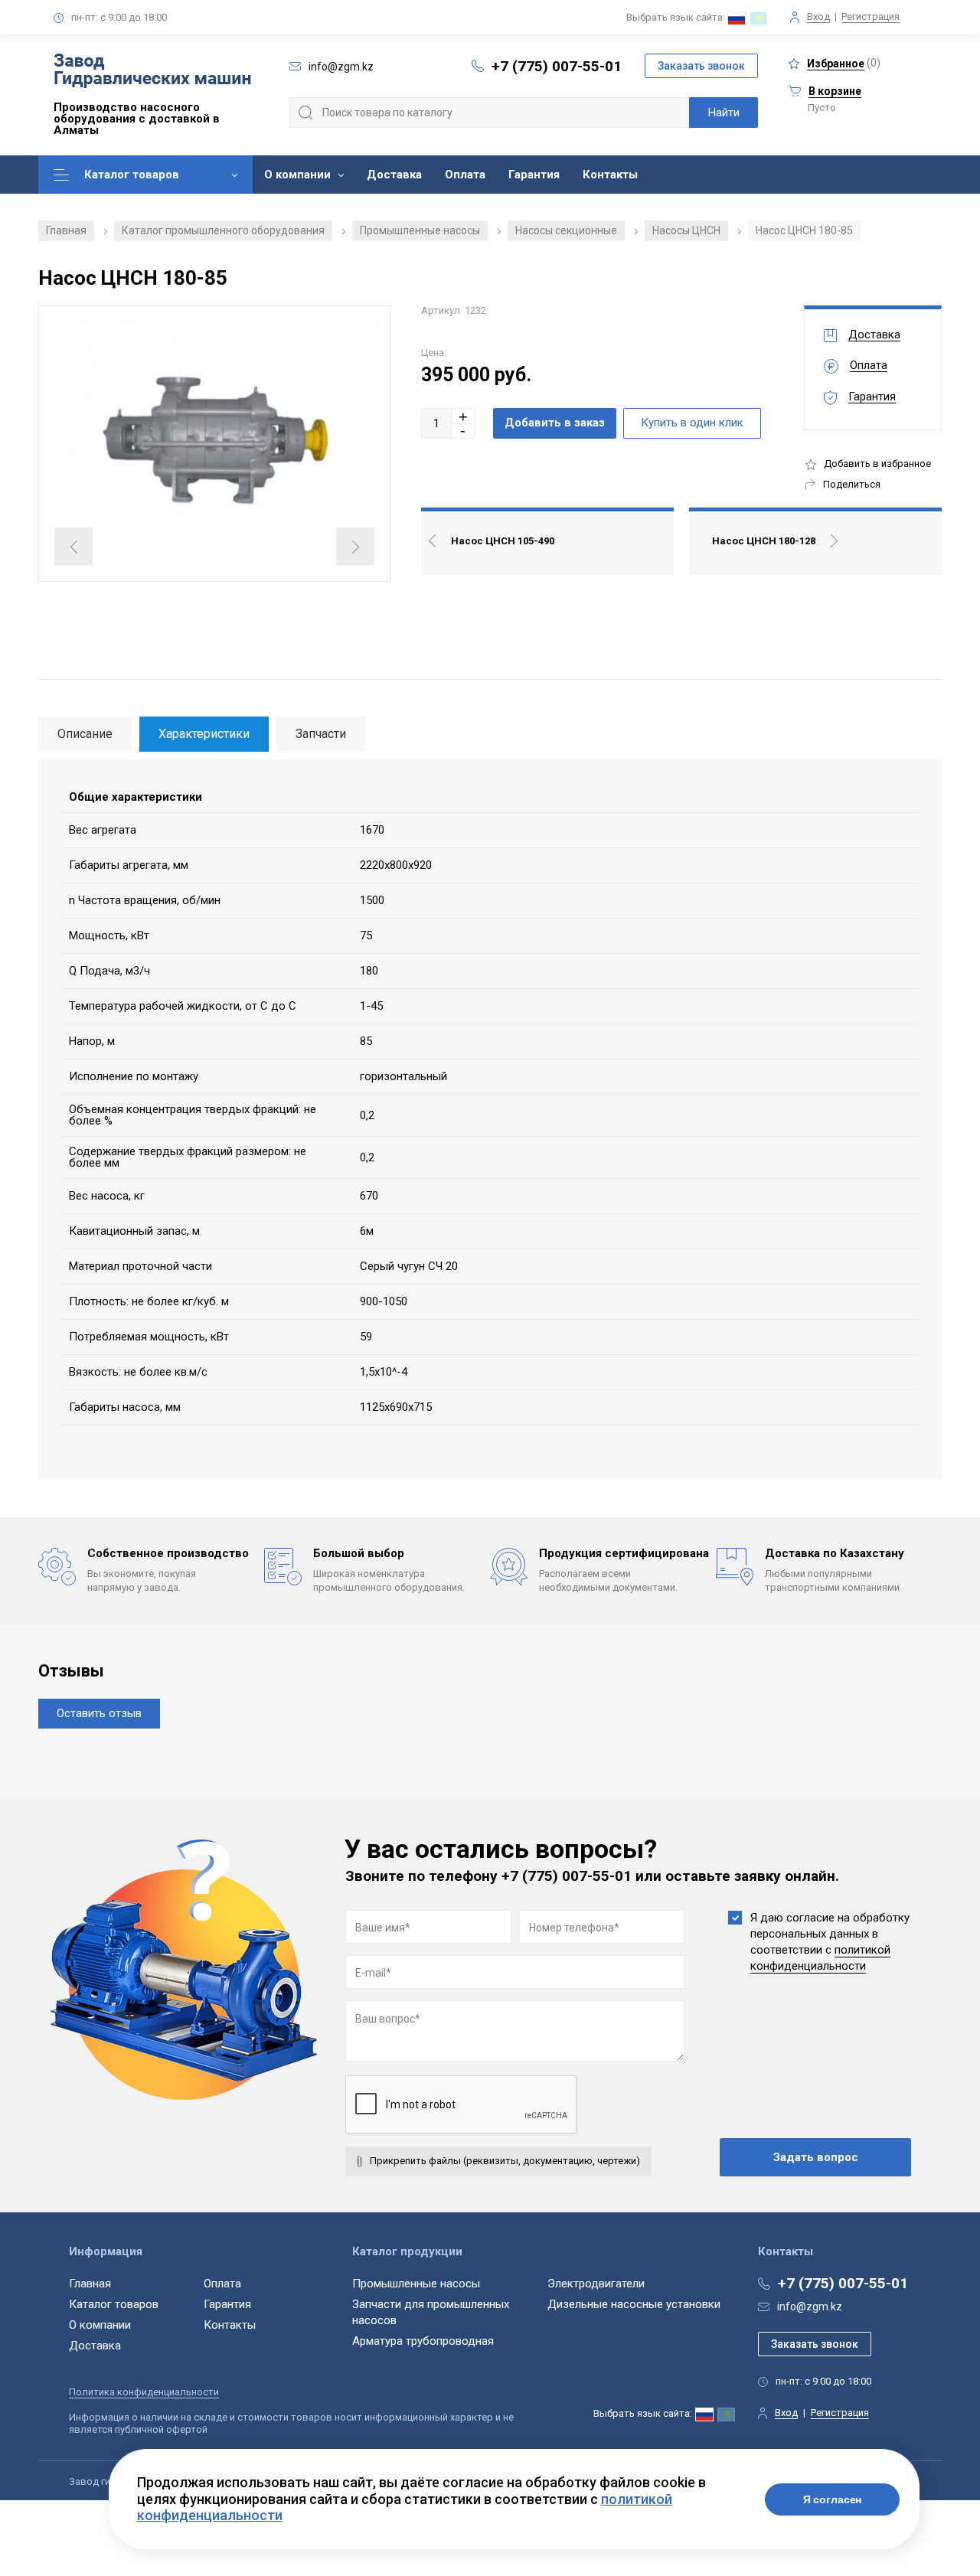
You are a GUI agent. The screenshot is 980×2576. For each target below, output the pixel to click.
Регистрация (871, 16)
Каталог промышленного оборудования (223, 230)
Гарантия (534, 175)
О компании (297, 175)
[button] (463, 416)
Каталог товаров (132, 175)
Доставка (394, 175)
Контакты (610, 175)
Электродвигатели (596, 2284)
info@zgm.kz (810, 2307)
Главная (66, 230)
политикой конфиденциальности (820, 1958)
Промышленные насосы (420, 230)
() (844, 63)
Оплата (465, 175)
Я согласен (833, 2499)
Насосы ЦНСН (686, 230)
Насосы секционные (566, 230)
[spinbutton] (436, 423)
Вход (818, 16)
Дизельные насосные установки (634, 2304)
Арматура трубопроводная (423, 2341)
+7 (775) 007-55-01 (557, 66)
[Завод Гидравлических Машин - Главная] (152, 72)
